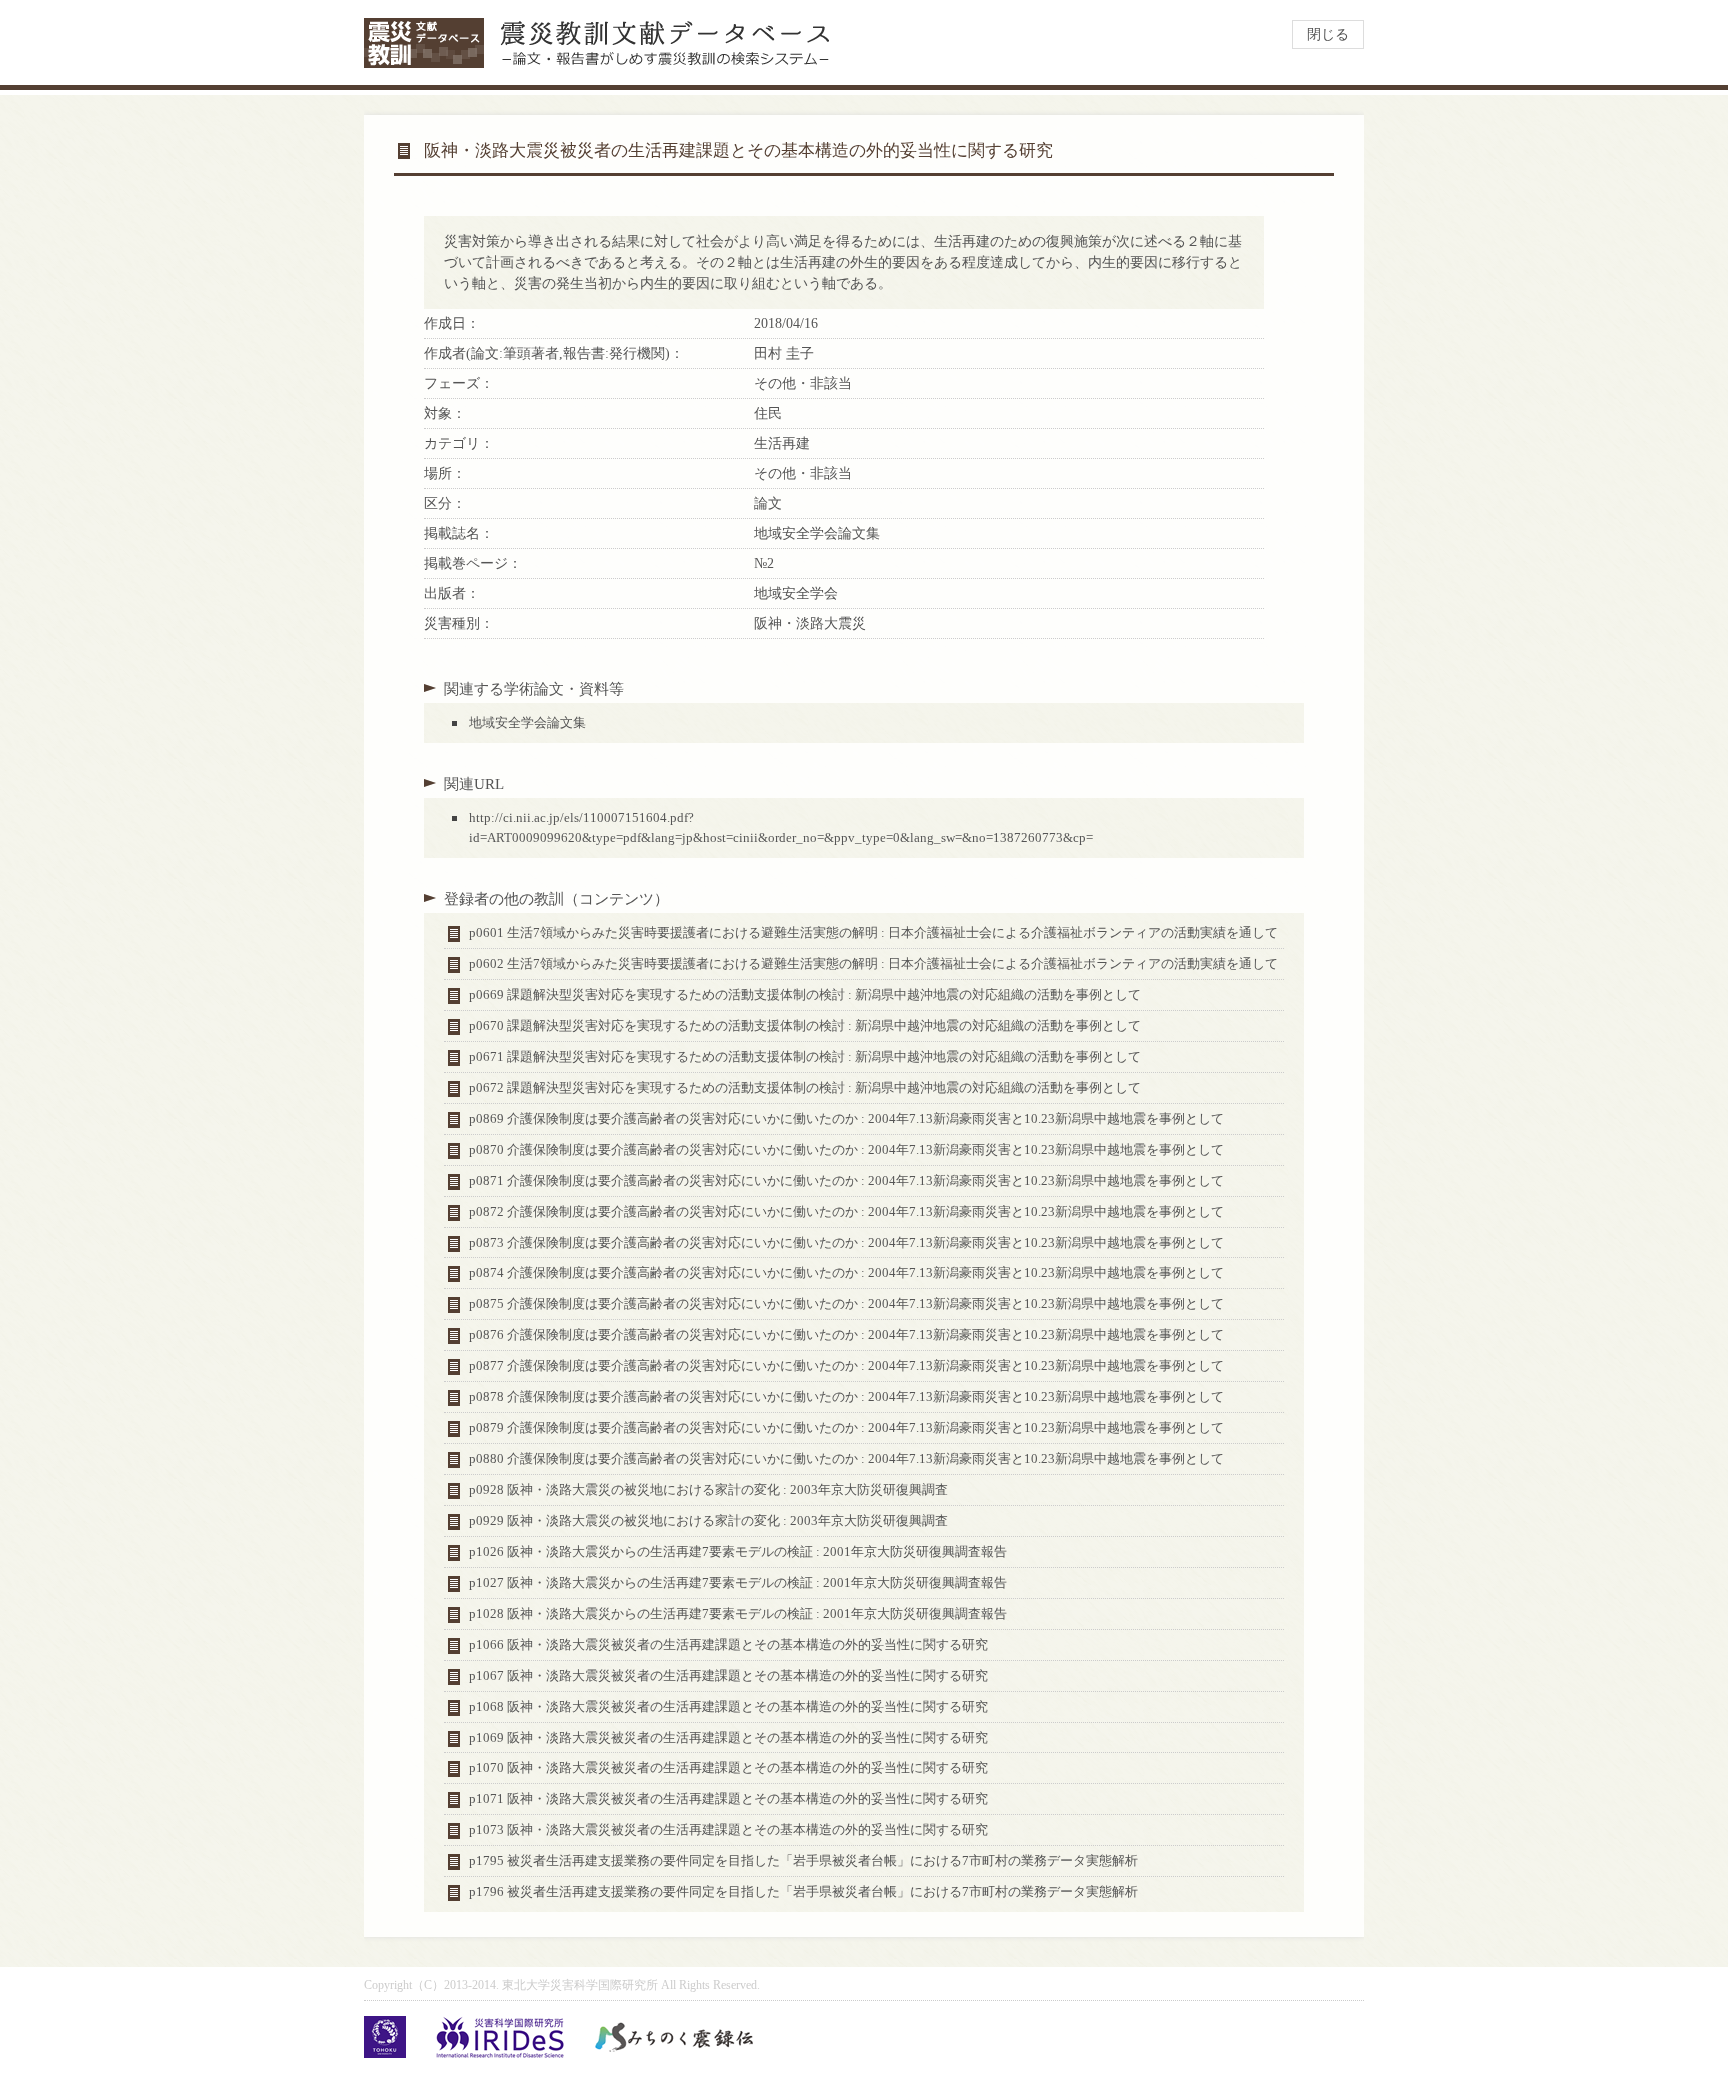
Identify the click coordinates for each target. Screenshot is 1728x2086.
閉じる (1328, 34)
